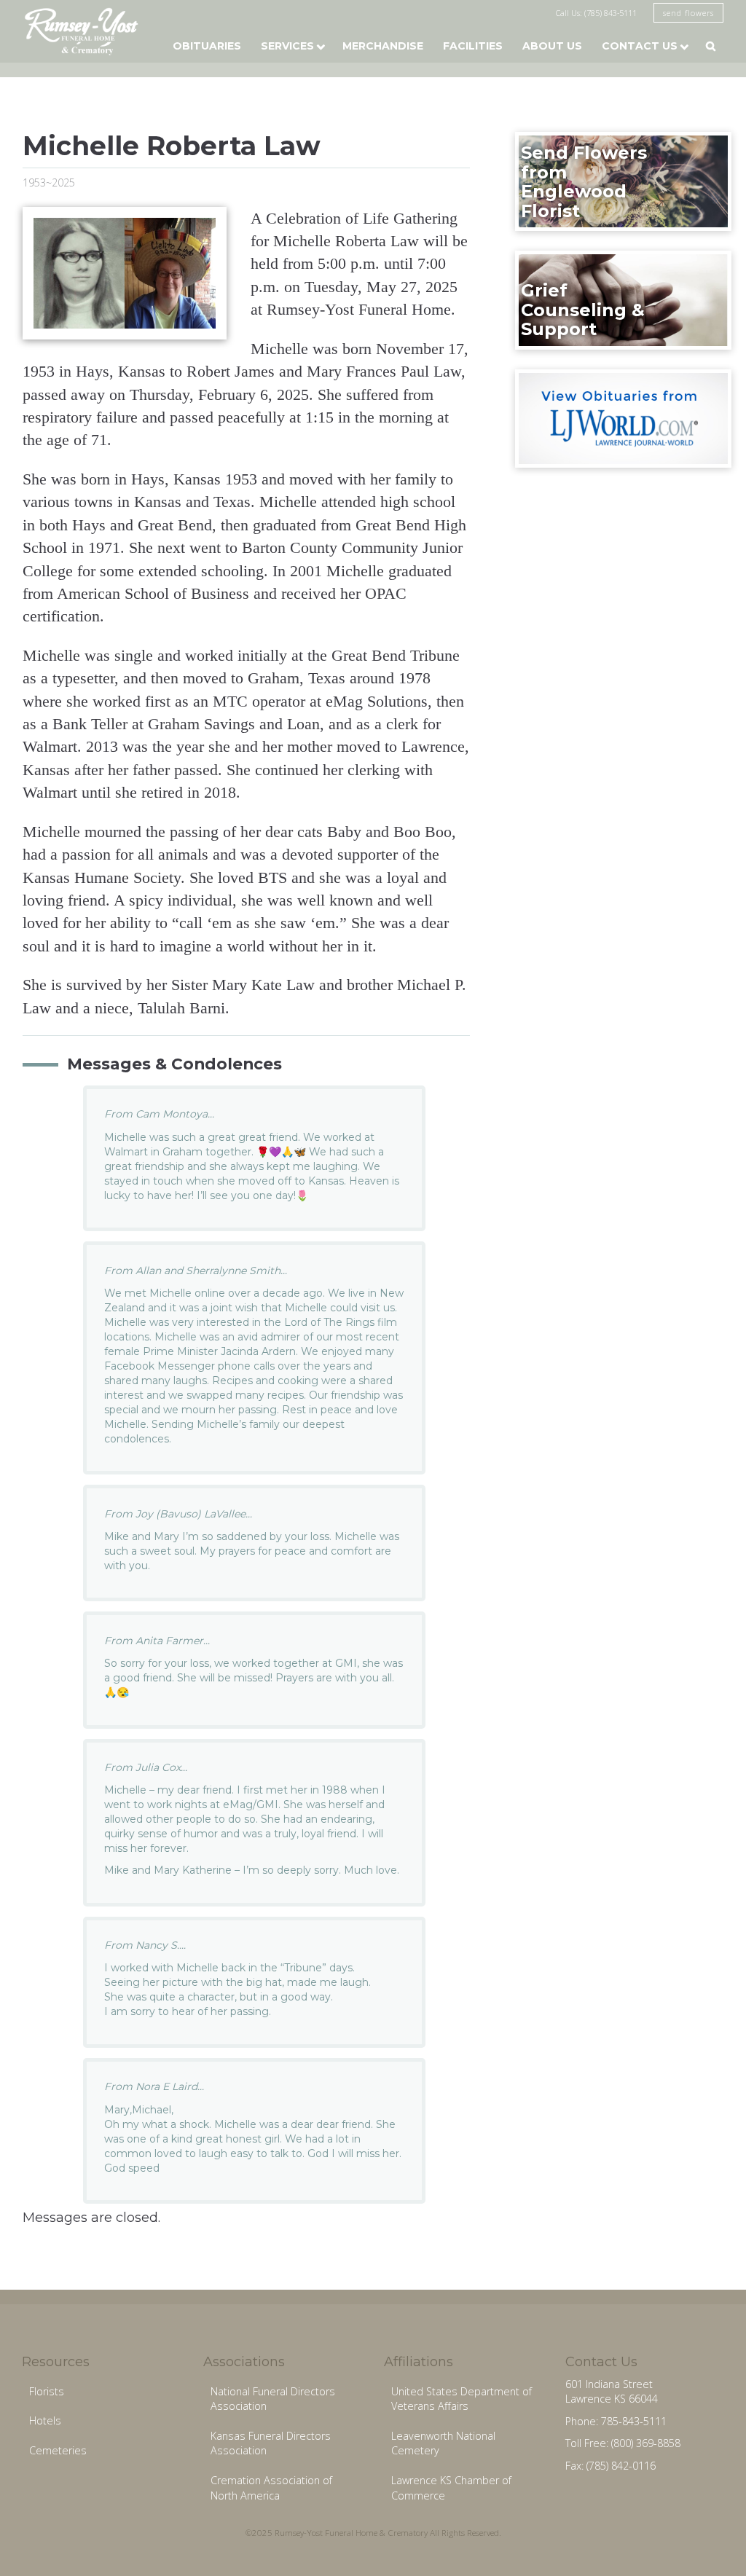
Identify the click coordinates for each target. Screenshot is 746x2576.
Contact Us (640, 46)
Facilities (473, 46)
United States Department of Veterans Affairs (462, 2399)
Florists (47, 2391)
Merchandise (383, 46)
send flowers (688, 13)
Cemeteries (58, 2450)
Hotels (45, 2420)
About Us (552, 46)
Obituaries (207, 46)
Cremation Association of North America (271, 2488)
